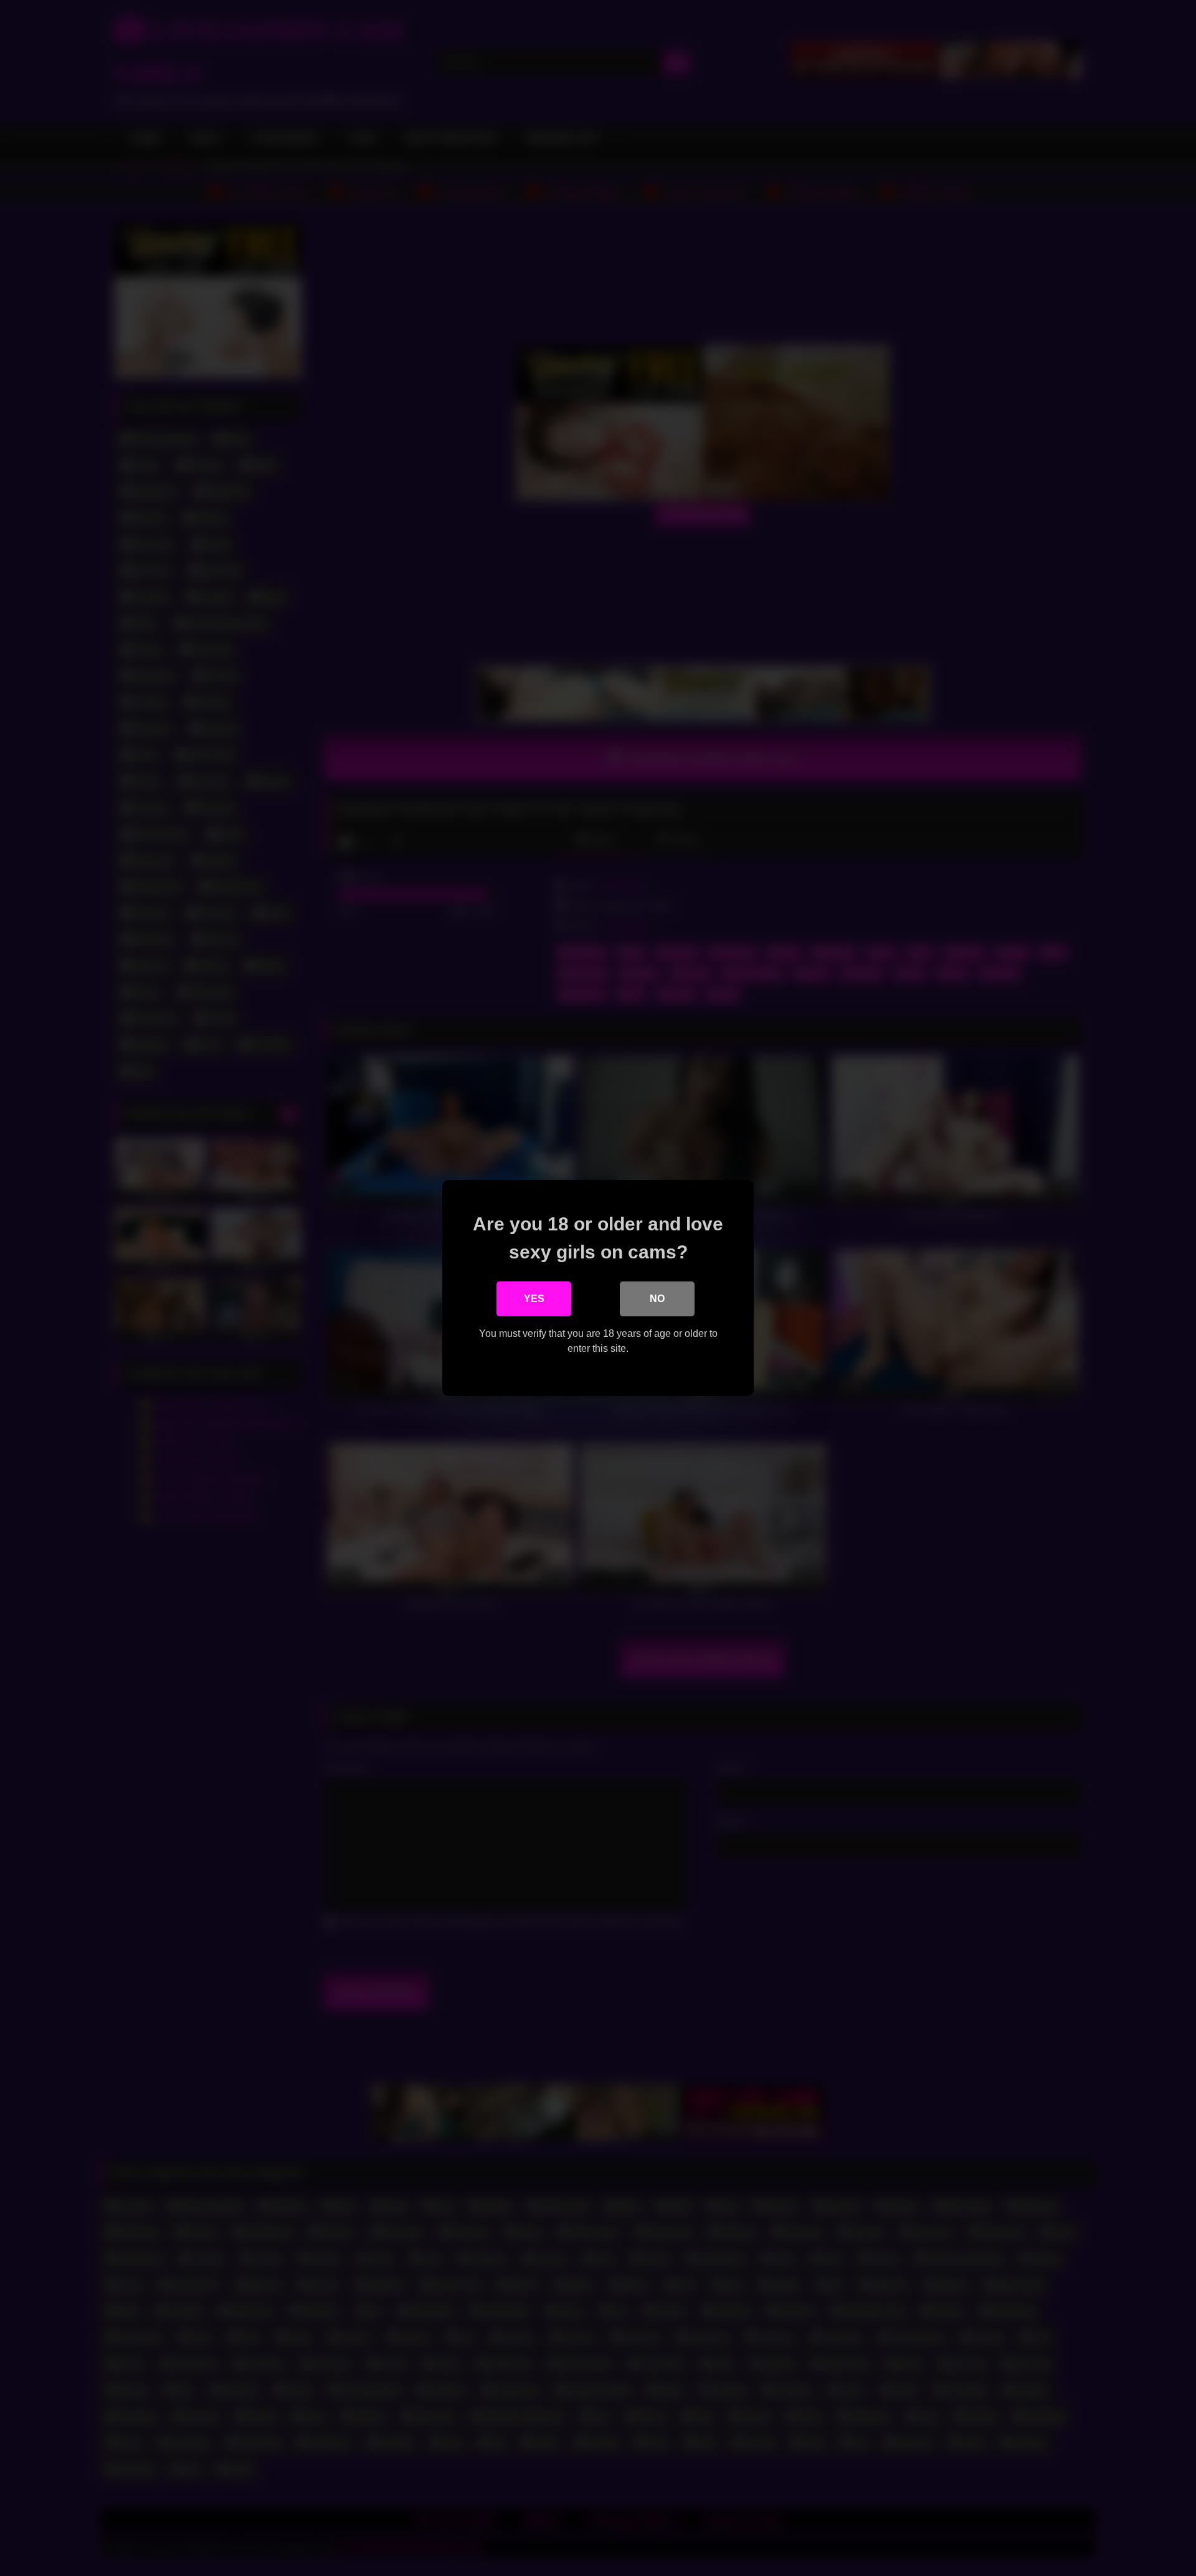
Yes (534, 1299)
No (657, 1299)
